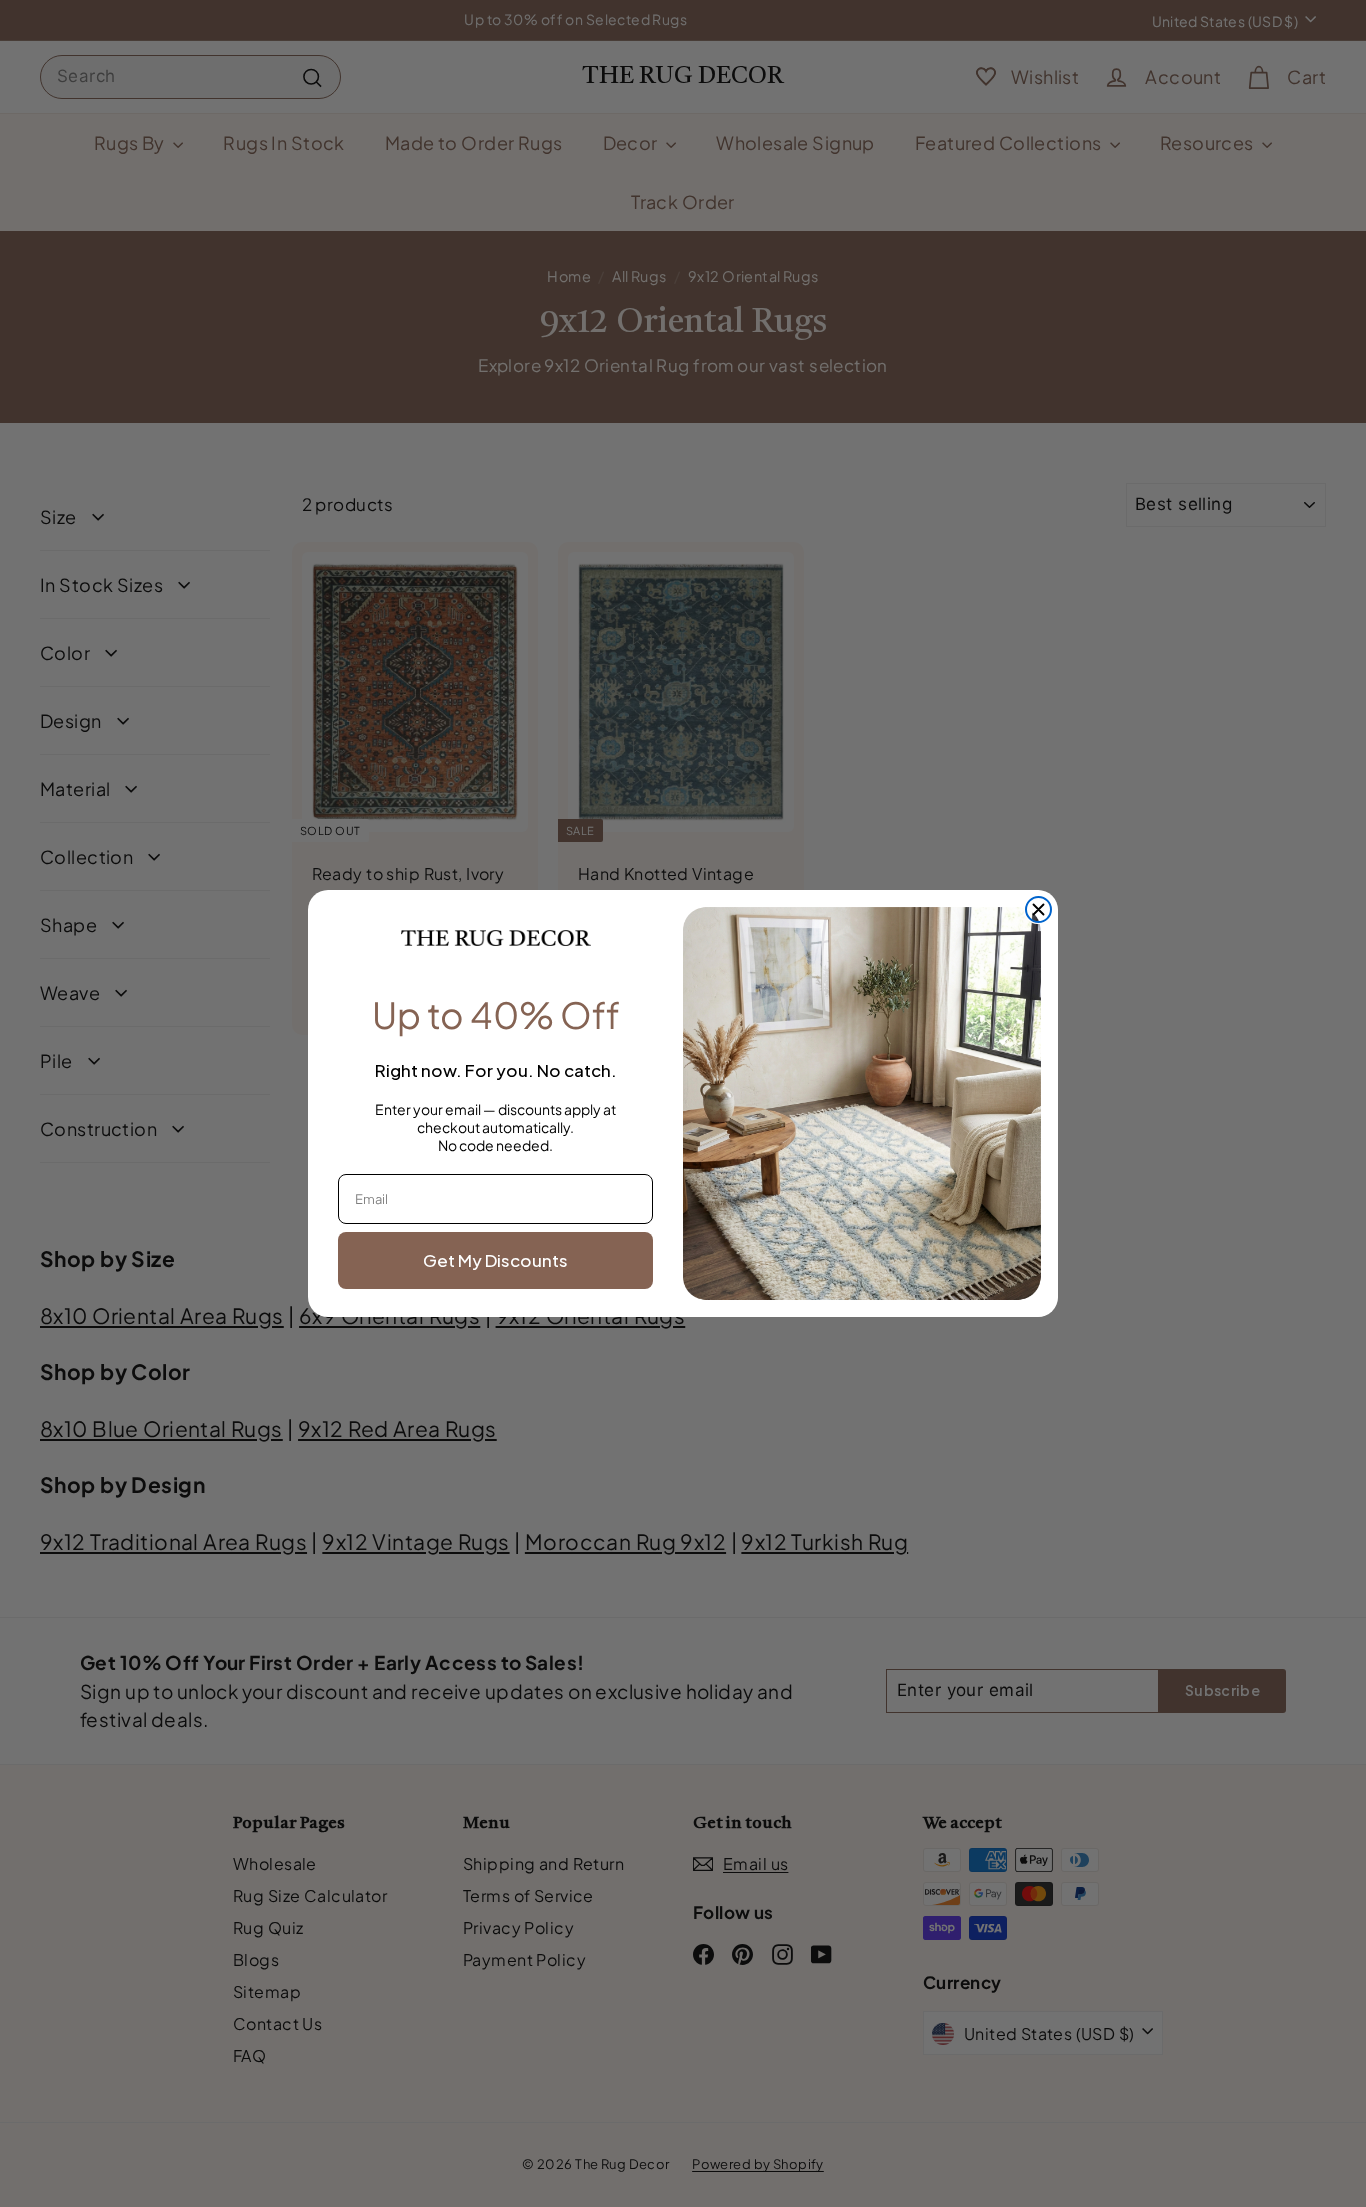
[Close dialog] (1038, 909)
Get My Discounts (495, 1260)
